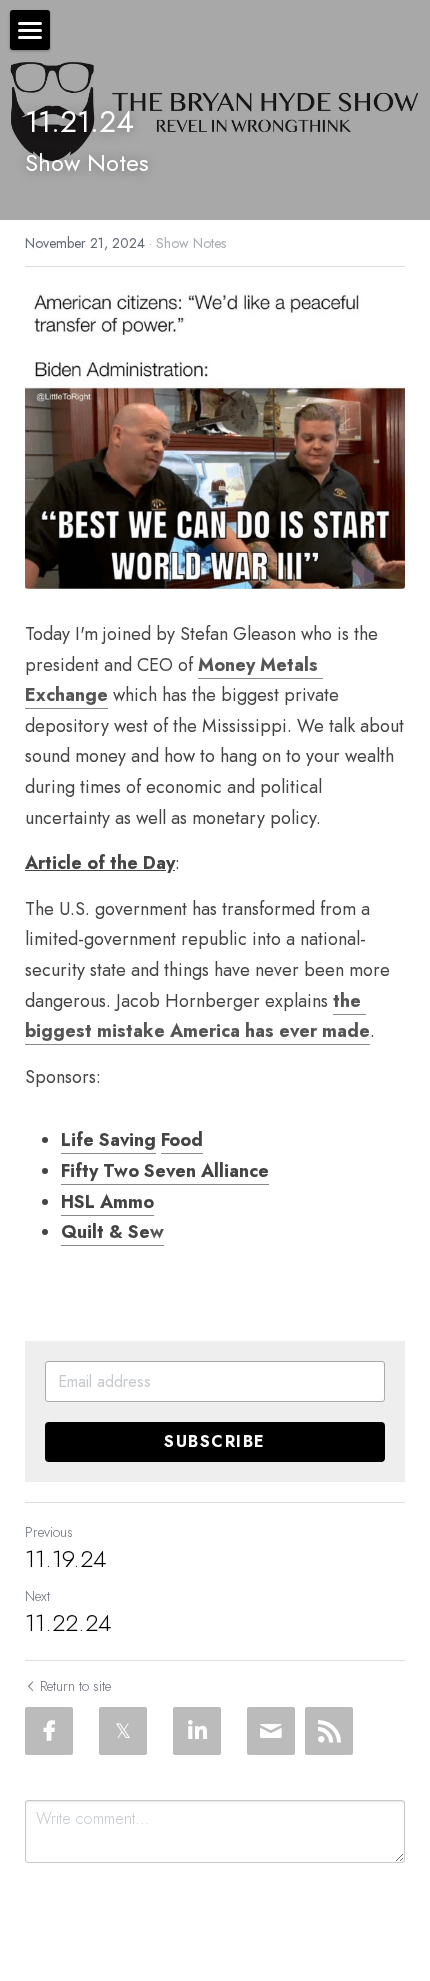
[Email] (271, 1731)
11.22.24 (68, 1623)
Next (37, 1596)
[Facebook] (49, 1731)
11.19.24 (65, 1559)
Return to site (75, 1686)
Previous (49, 1532)
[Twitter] (123, 1731)
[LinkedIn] (197, 1731)
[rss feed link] (329, 1731)
